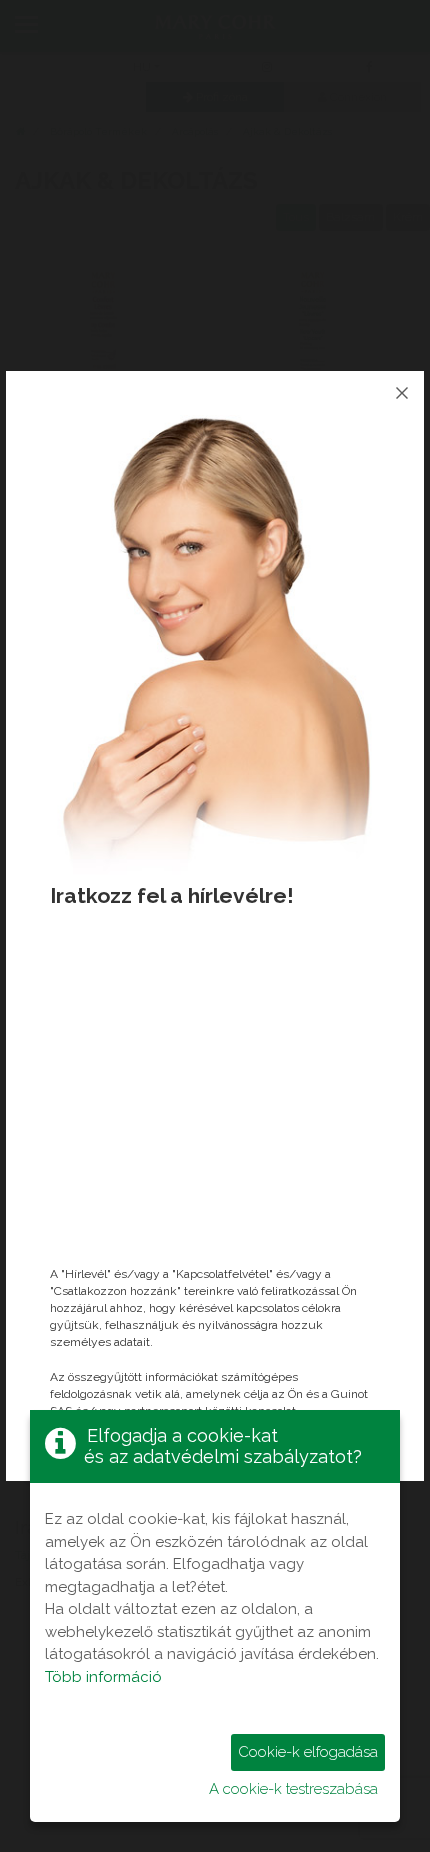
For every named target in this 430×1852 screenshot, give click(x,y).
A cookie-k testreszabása (293, 1789)
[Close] (402, 393)
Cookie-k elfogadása (308, 1752)
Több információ (103, 1677)
